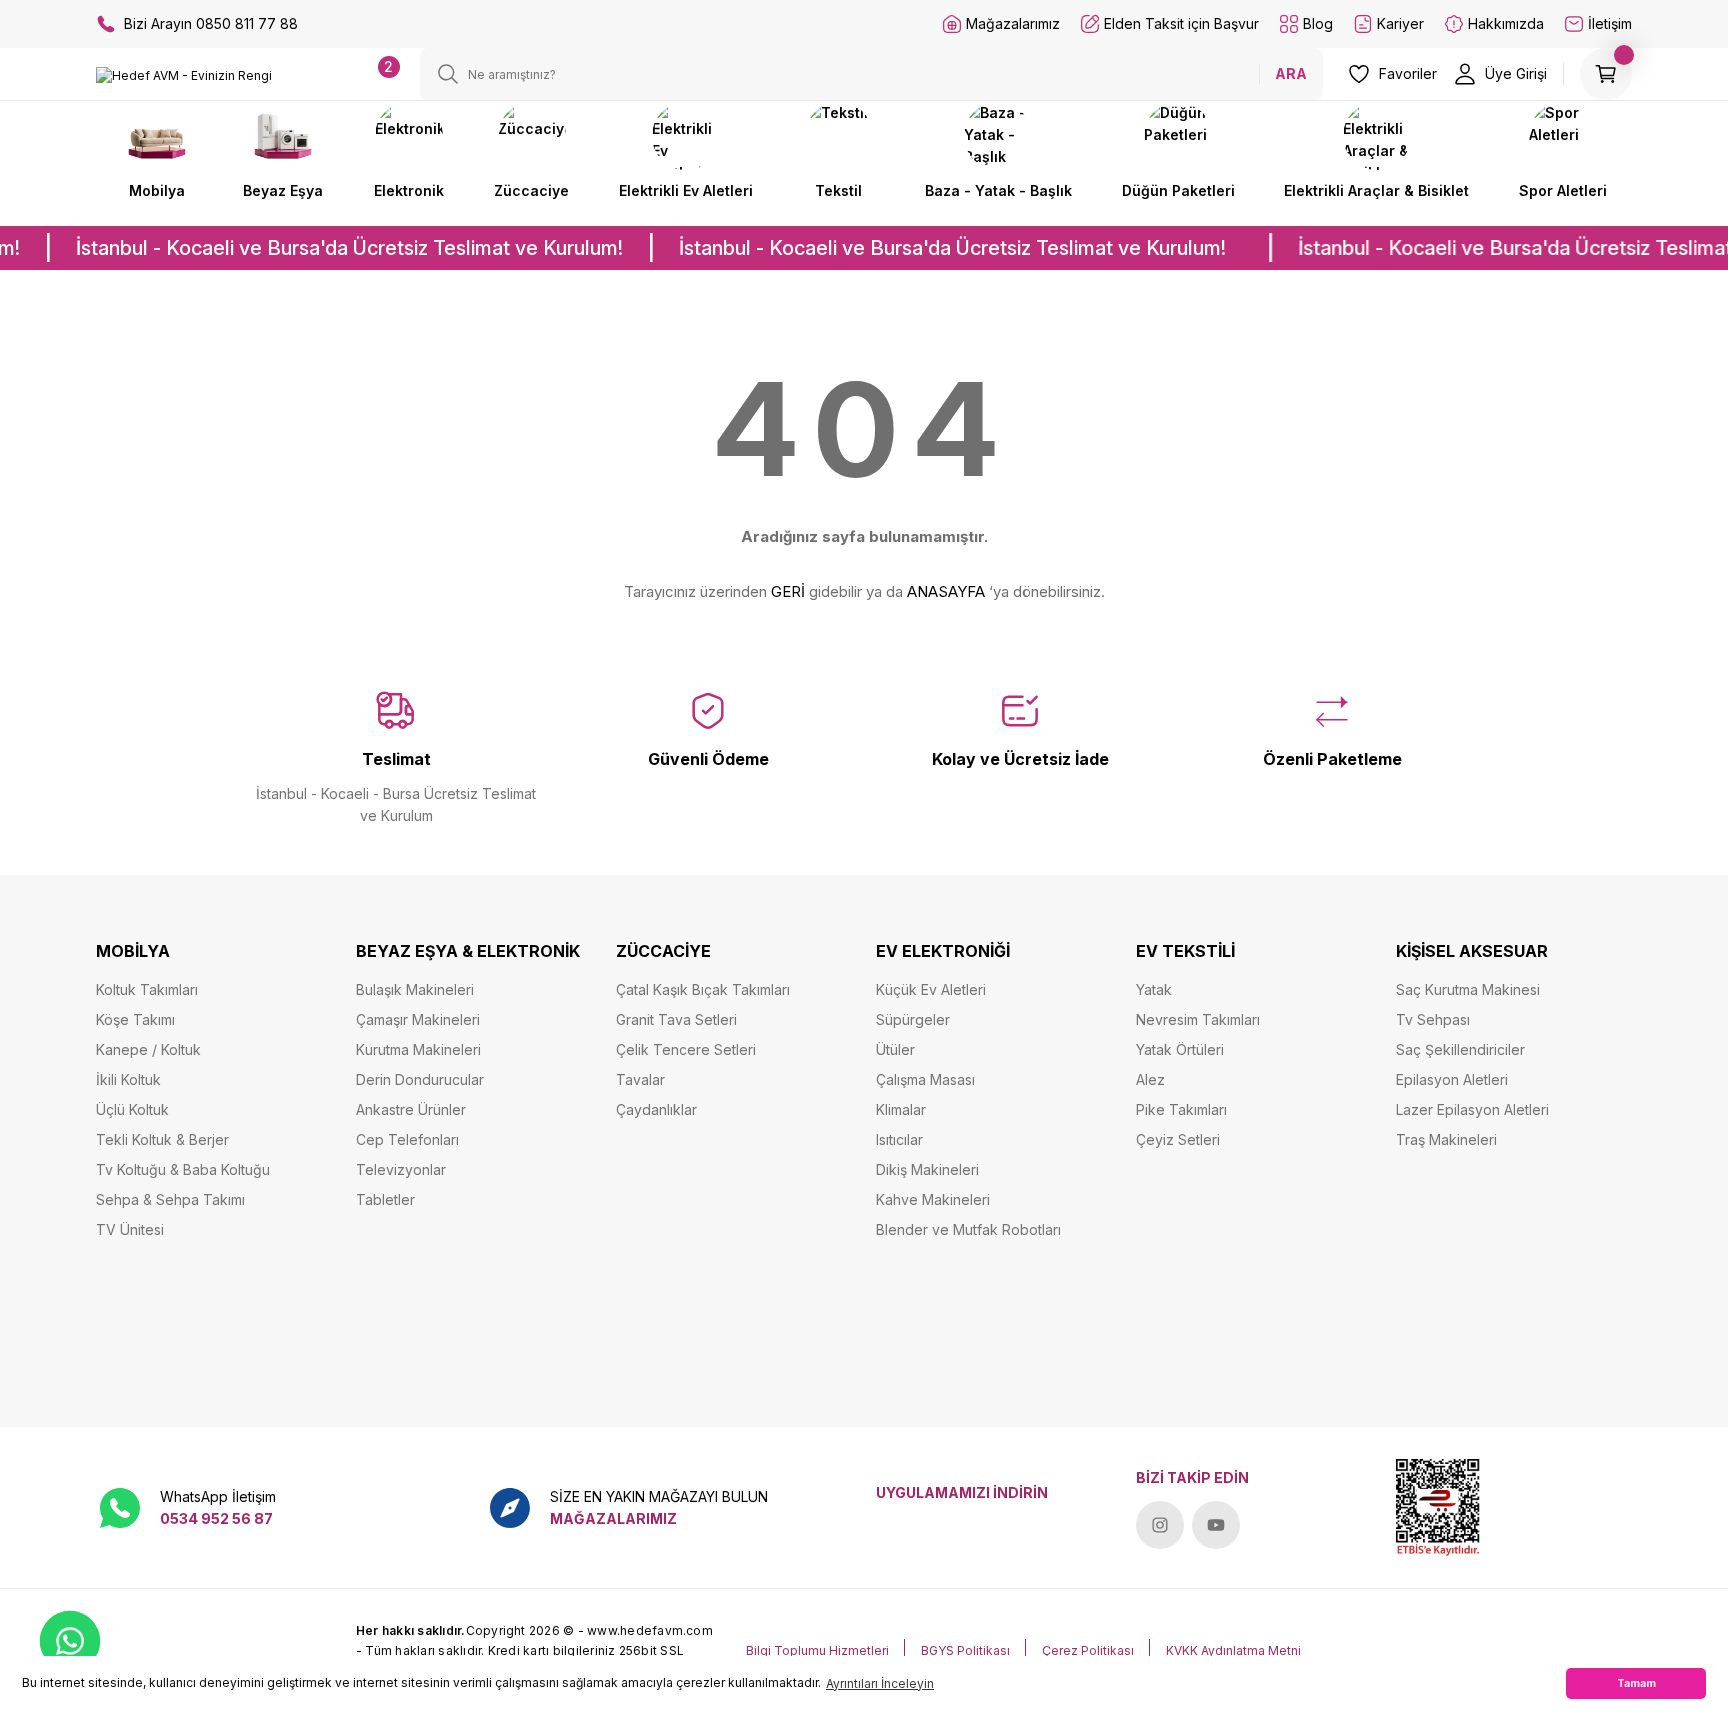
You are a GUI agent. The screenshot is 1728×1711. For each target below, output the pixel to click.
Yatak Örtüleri (1180, 1049)
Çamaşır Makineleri (418, 1019)
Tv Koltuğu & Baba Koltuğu (183, 1169)
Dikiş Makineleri (927, 1169)
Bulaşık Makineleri (415, 989)
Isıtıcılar (899, 1139)
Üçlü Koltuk (132, 1109)
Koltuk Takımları (147, 989)
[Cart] (1606, 74)
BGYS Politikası (965, 1650)
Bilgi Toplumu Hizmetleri (817, 1650)
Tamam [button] (1636, 1683)
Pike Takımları (1181, 1109)
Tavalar (640, 1079)
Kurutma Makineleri (418, 1049)
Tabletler (385, 1199)
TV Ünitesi (130, 1229)
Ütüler (895, 1049)
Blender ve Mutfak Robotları (968, 1229)
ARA (1291, 73)
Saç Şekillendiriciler (1460, 1049)
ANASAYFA (946, 591)
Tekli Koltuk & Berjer (162, 1139)
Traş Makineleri (1446, 1139)
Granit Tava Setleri (676, 1019)
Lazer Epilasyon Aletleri (1472, 1109)
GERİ (788, 591)
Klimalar (901, 1109)
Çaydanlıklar (656, 1109)
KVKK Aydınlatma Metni (1233, 1650)
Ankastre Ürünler (411, 1109)
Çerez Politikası (1088, 1650)
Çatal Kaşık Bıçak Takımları (703, 989)
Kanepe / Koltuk (148, 1049)
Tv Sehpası (1433, 1019)
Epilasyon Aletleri (1452, 1079)
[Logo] (184, 75)
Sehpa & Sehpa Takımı (170, 1199)
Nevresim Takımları (1198, 1019)
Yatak (1154, 989)
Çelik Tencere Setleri (686, 1049)
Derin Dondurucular (420, 1079)
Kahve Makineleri (933, 1199)
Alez (1150, 1079)
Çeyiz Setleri (1178, 1139)
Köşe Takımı (135, 1019)
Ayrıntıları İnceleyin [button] (880, 1683)
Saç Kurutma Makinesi (1468, 989)
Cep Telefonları (407, 1139)
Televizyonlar (401, 1169)
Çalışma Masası (925, 1079)
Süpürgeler (913, 1019)
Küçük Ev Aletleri (931, 989)
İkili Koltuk (128, 1079)
